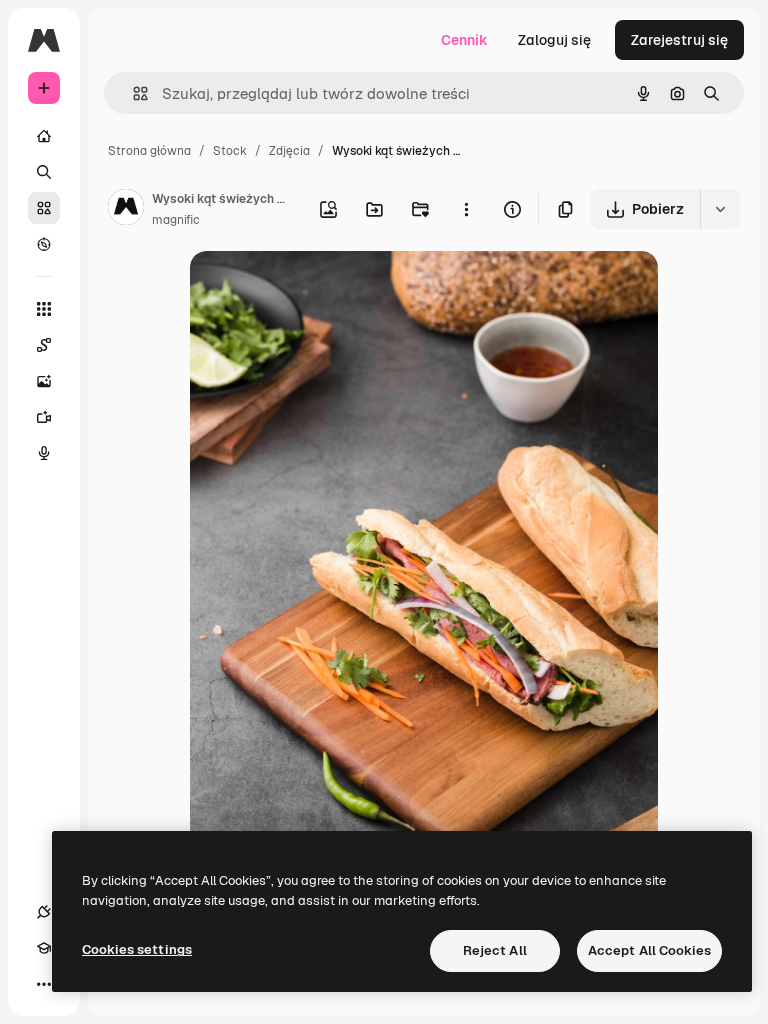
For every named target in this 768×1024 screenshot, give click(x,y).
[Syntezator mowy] (44, 453)
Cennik (464, 40)
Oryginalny (328, 289)
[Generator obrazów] (44, 381)
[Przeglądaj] (44, 244)
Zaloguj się (554, 40)
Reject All (495, 950)
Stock (230, 151)
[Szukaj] (44, 172)
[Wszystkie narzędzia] (44, 309)
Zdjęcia (289, 151)
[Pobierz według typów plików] (720, 209)
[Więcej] (44, 984)
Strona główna (149, 151)
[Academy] (44, 948)
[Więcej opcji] (466, 209)
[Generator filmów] (44, 417)
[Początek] (44, 136)
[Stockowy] (44, 208)
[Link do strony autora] (126, 210)
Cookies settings (137, 949)
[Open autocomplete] (132, 93)
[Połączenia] (44, 912)
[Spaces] (44, 345)
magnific (176, 220)
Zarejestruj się (679, 40)
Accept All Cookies (649, 950)
